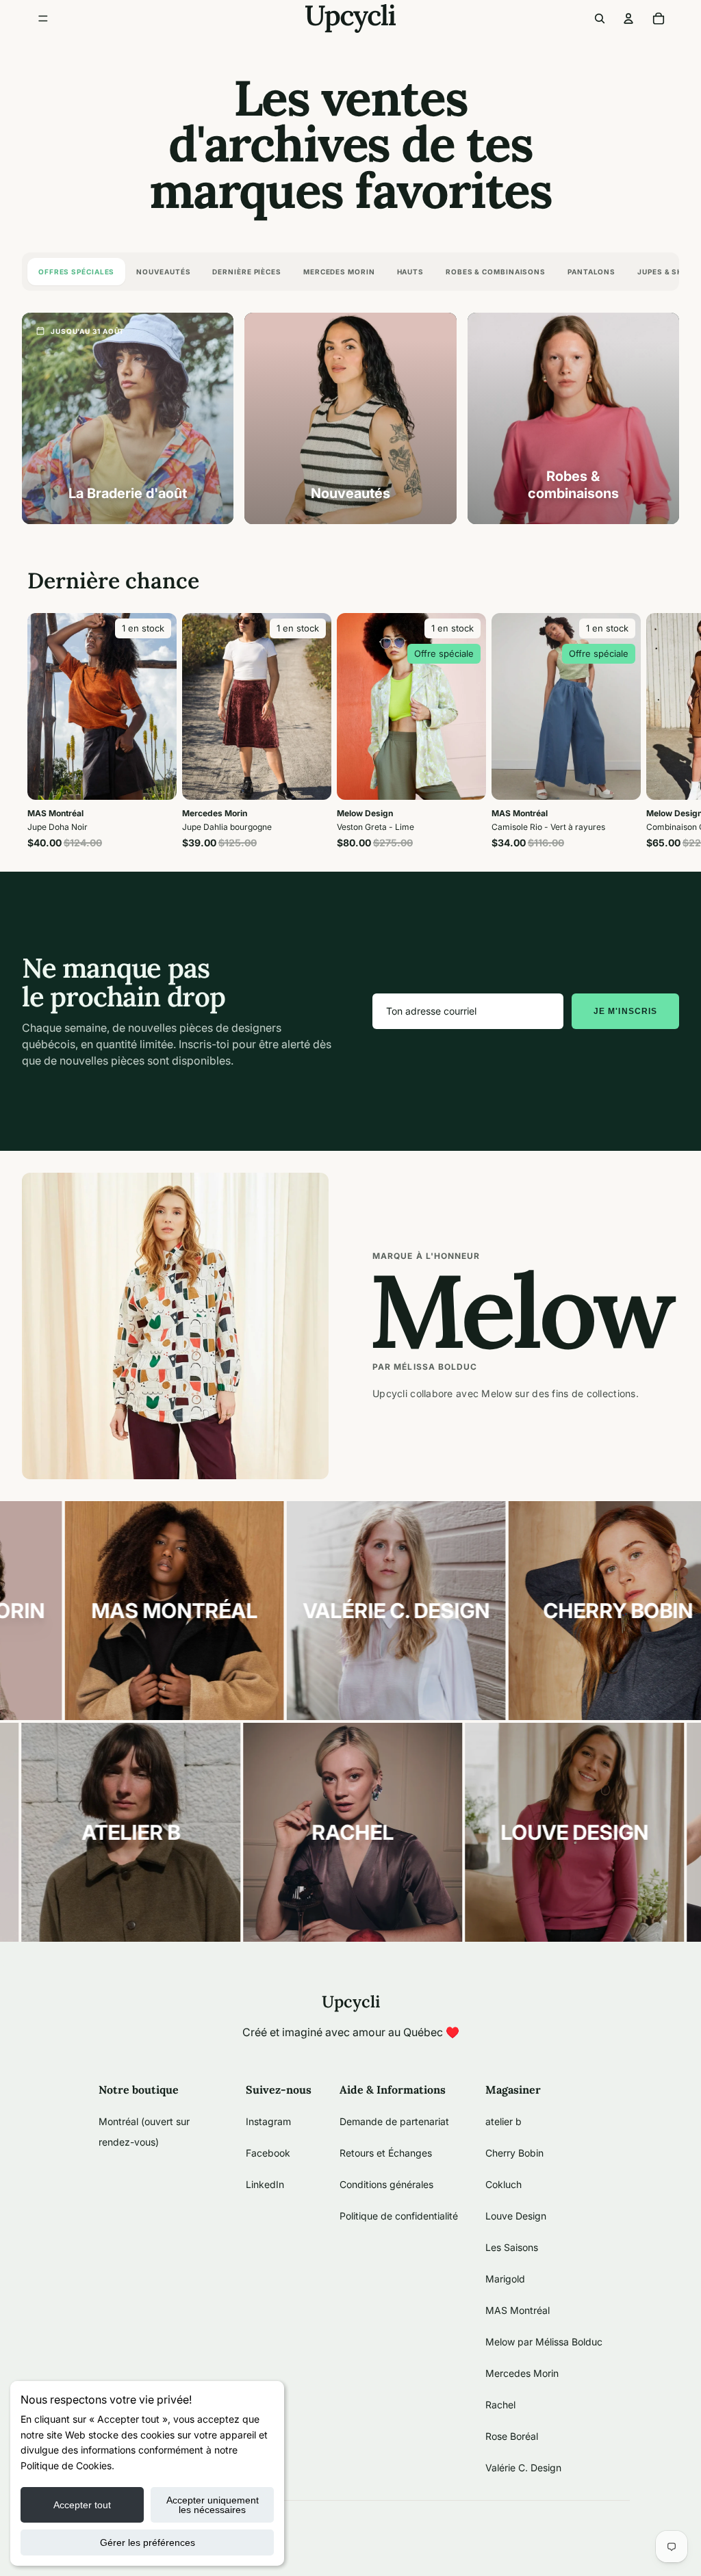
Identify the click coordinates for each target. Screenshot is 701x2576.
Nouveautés (163, 272)
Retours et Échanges (386, 2153)
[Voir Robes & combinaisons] (573, 418)
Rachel (500, 2405)
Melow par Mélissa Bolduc (544, 2342)
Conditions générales (386, 2184)
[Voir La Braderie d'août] (128, 418)
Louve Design (516, 2216)
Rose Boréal (512, 2436)
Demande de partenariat (394, 2121)
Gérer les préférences (148, 2542)
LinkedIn (265, 2184)
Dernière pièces (247, 272)
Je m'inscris (625, 1011)
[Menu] (43, 18)
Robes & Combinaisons (496, 272)
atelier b (504, 2121)
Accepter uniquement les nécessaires (213, 2505)
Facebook (268, 2153)
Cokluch (504, 2184)
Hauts (411, 272)
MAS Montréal (518, 2310)
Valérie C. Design (523, 2468)
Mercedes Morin (339, 272)
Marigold (505, 2279)
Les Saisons (512, 2247)
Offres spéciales (76, 272)
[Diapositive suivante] (659, 731)
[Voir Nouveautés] (350, 418)
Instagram (268, 2121)
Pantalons (591, 272)
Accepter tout (82, 2505)
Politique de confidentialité (399, 2216)
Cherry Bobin (514, 2153)
